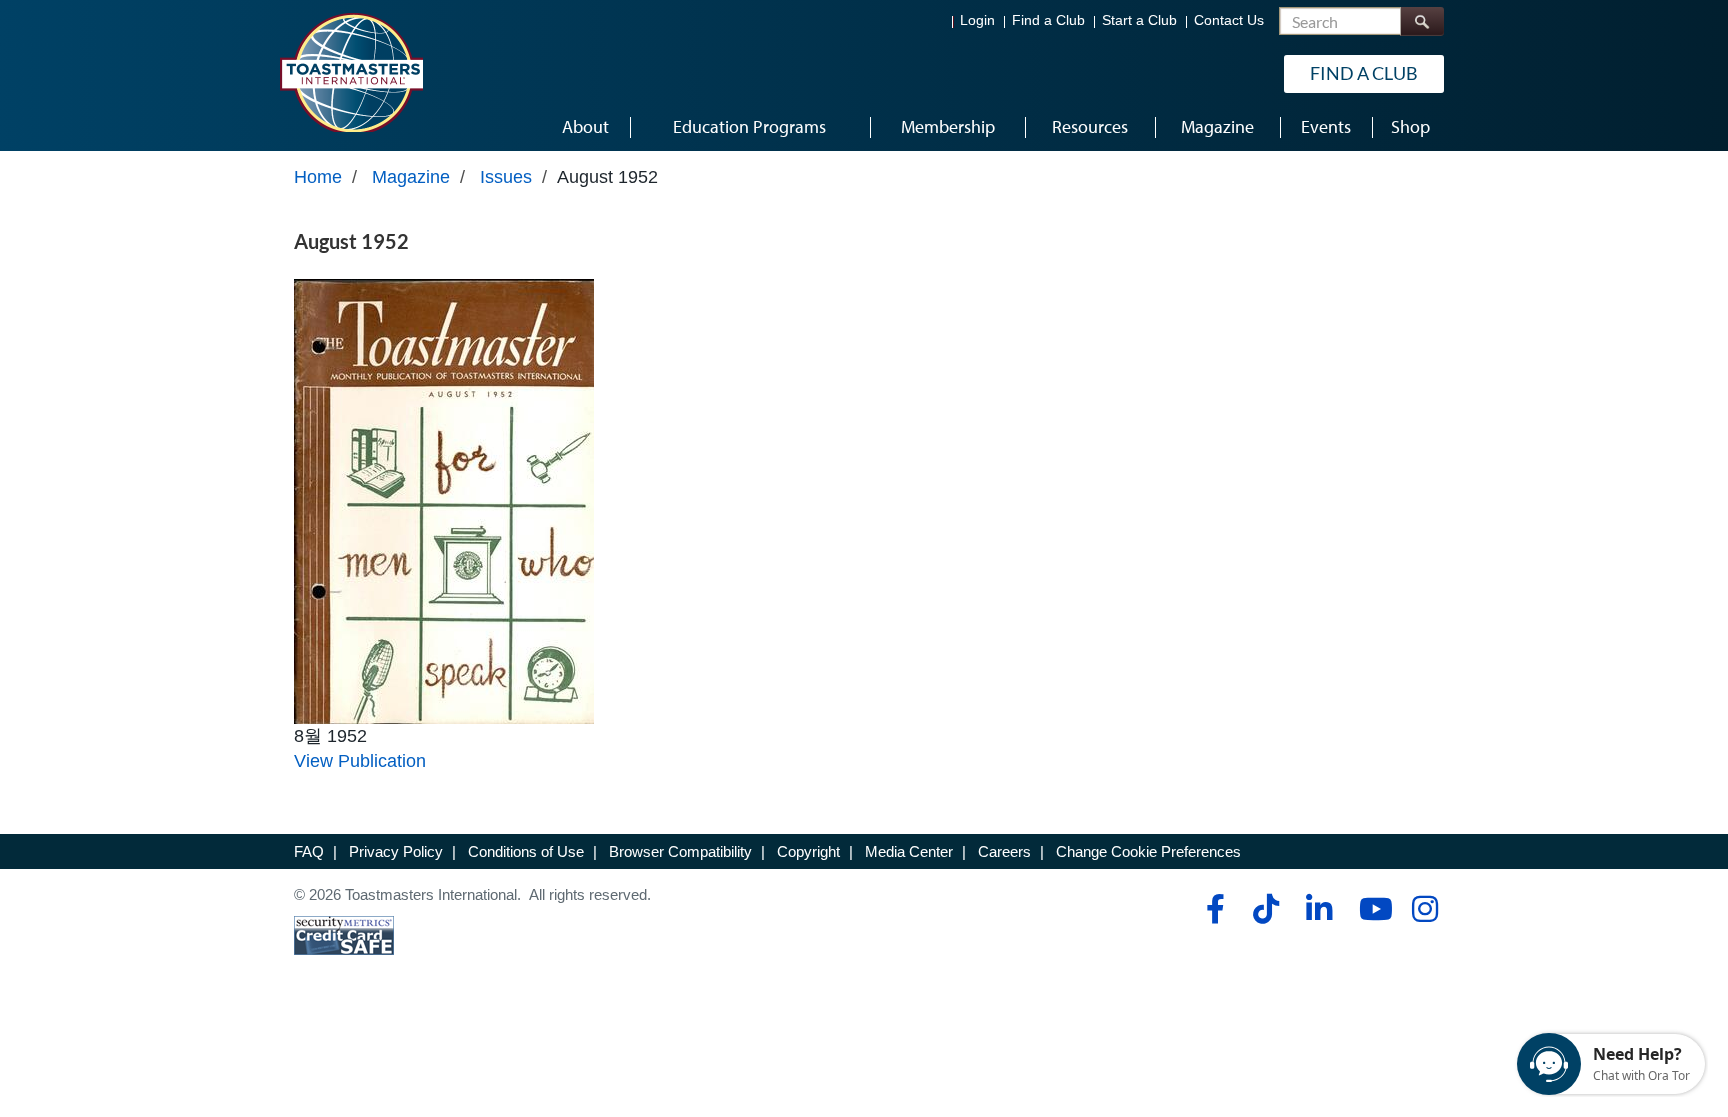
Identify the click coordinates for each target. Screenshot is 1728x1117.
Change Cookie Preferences (1148, 851)
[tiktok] (1265, 909)
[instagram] (1424, 909)
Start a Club (1139, 20)
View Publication (360, 761)
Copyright (808, 851)
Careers (1004, 851)
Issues (506, 177)
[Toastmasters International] (351, 72)
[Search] (1422, 21)
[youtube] (1371, 909)
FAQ (309, 851)
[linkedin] (1318, 909)
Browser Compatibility (680, 851)
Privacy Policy (396, 851)
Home (318, 177)
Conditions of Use (526, 851)
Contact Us (1229, 20)
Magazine (411, 177)
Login (977, 20)
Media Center (909, 851)
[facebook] (1212, 909)
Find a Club (1048, 20)
